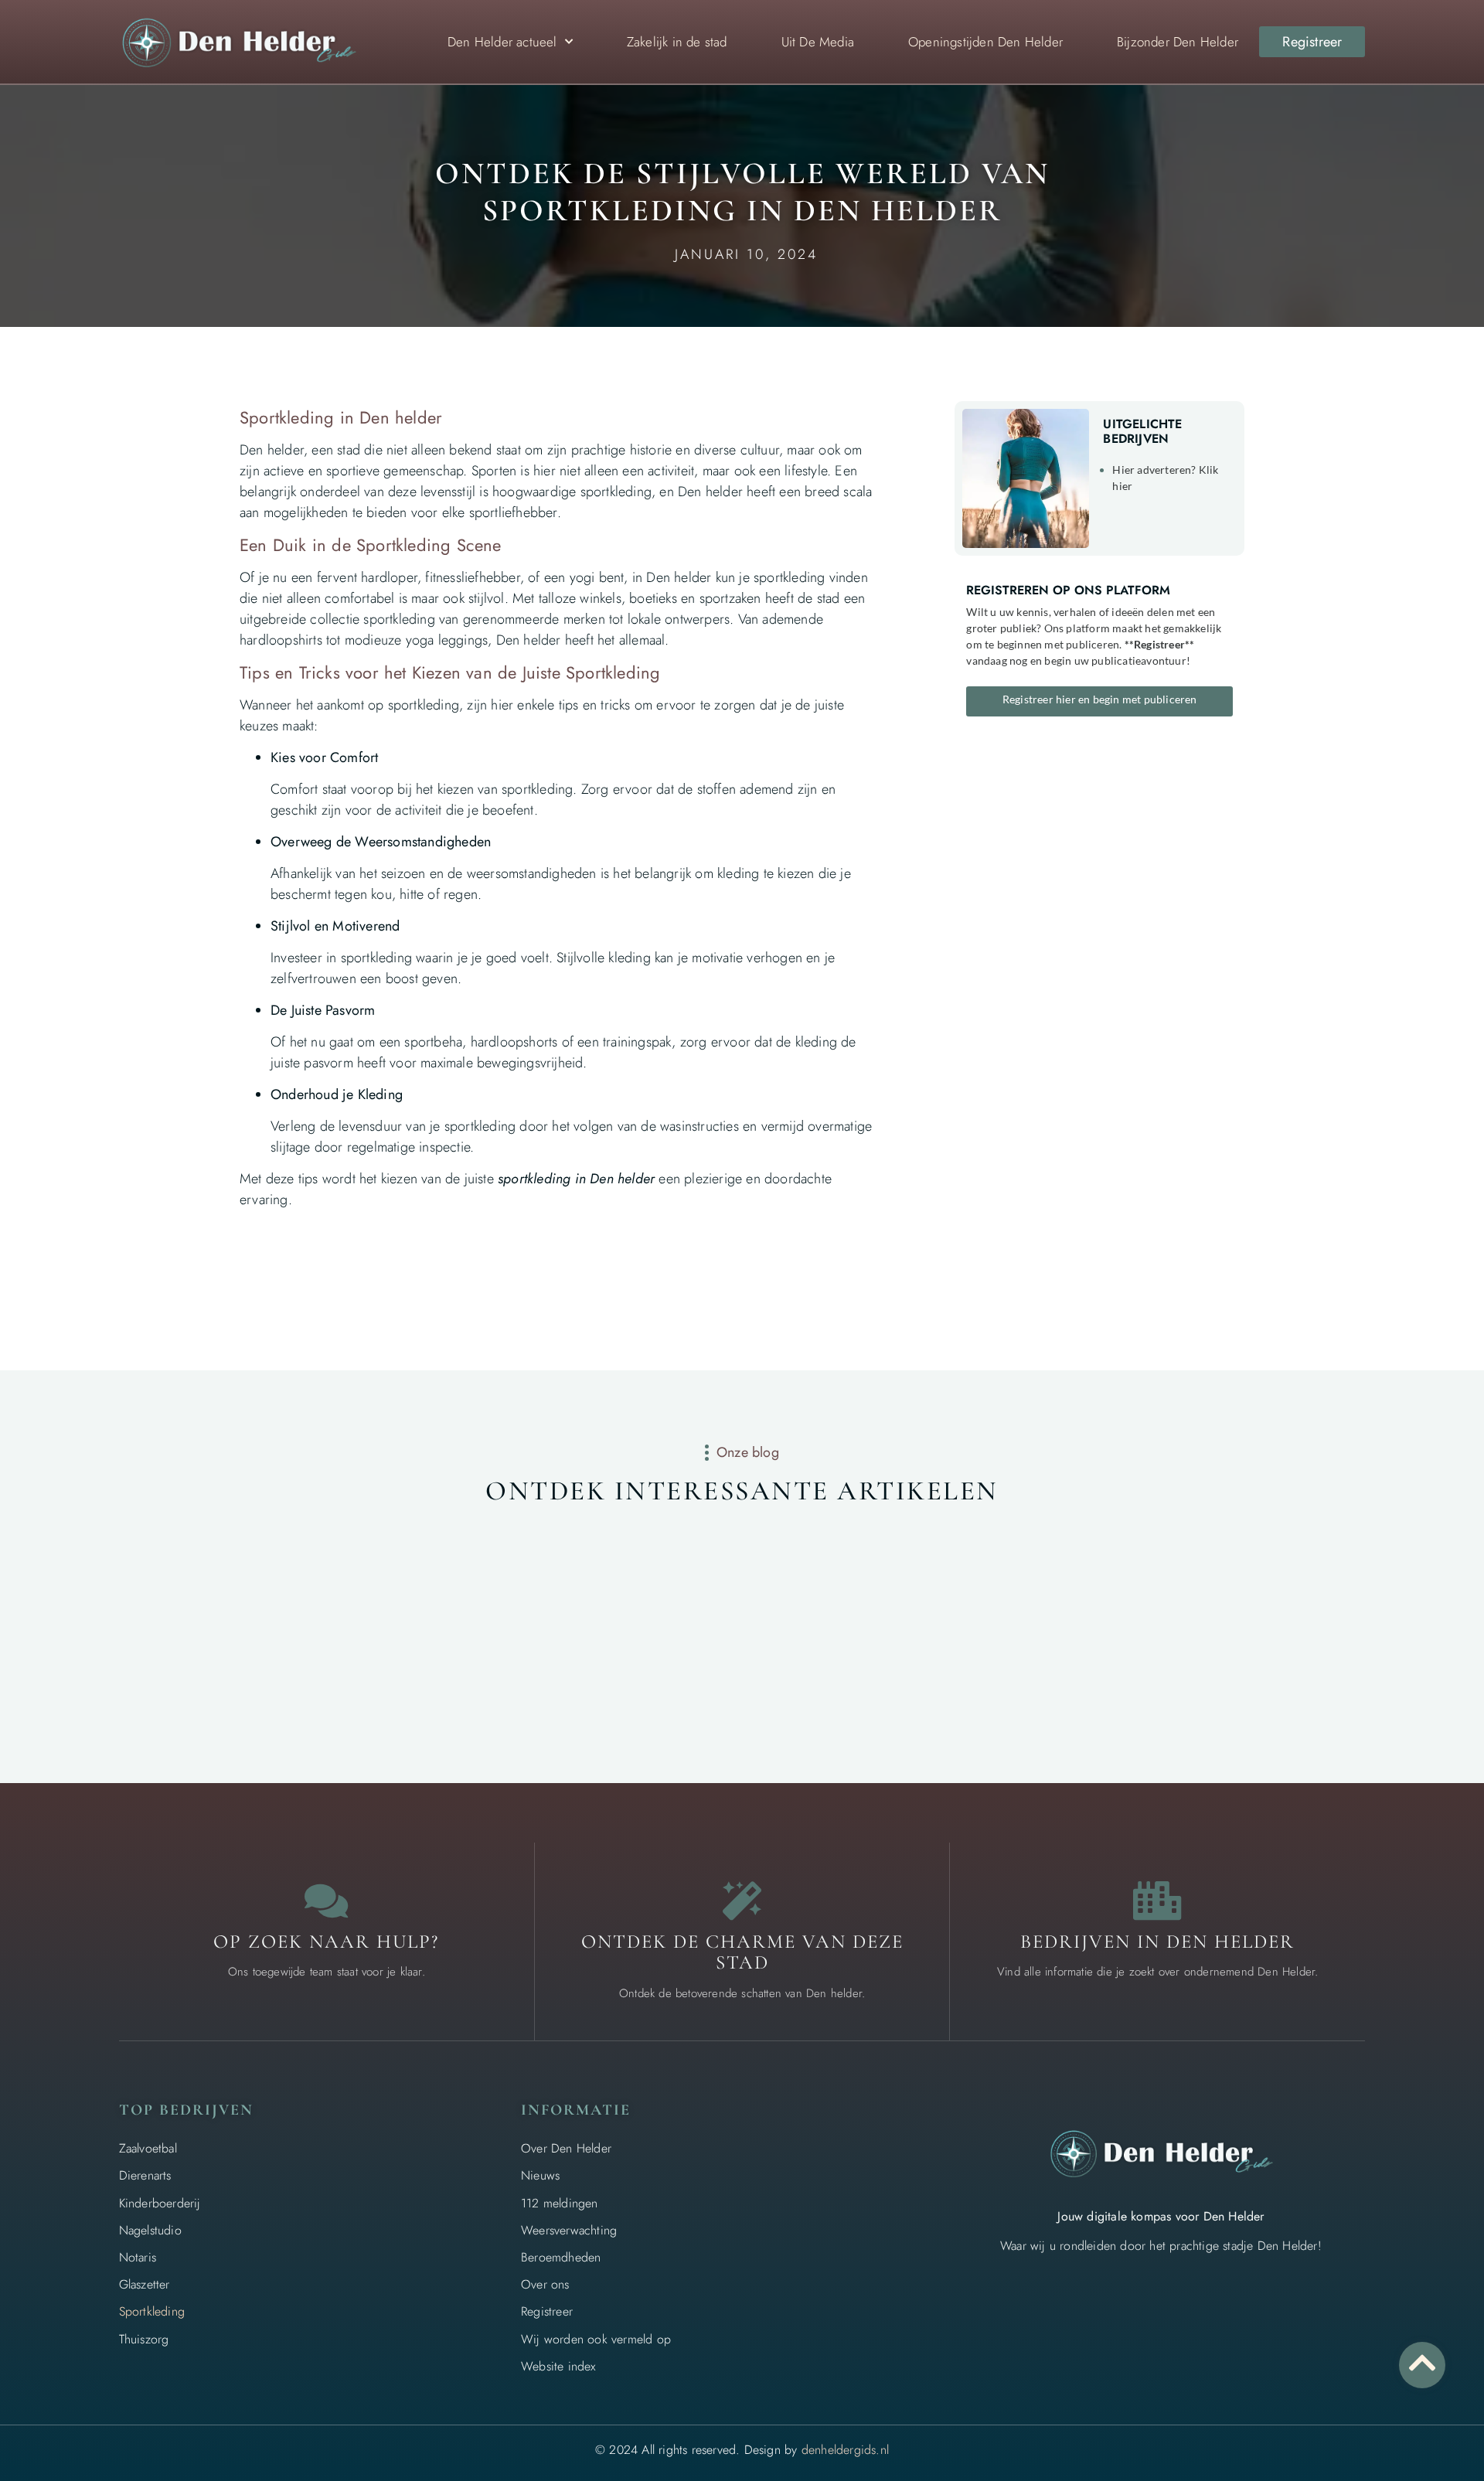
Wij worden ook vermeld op (596, 2339)
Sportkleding (152, 2311)
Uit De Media (818, 42)
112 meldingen (560, 2203)
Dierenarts (145, 2175)
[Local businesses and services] (1158, 1901)
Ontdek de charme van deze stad (742, 1952)
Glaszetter (145, 2284)
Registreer (547, 2311)
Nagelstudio (150, 2230)
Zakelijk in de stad (677, 42)
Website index (558, 2366)
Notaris (138, 2257)
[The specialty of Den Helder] (742, 1901)
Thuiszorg (144, 2339)
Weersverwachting (569, 2230)
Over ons (545, 2284)
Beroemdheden (561, 2257)
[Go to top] (1422, 2363)
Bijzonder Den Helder (1178, 42)
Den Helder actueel (502, 42)
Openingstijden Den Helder (985, 42)
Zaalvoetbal (148, 2148)
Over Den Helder (566, 2148)
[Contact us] (326, 1901)
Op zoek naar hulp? (326, 1942)
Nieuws (540, 2175)
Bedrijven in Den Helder (1157, 1942)
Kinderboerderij (160, 2203)
